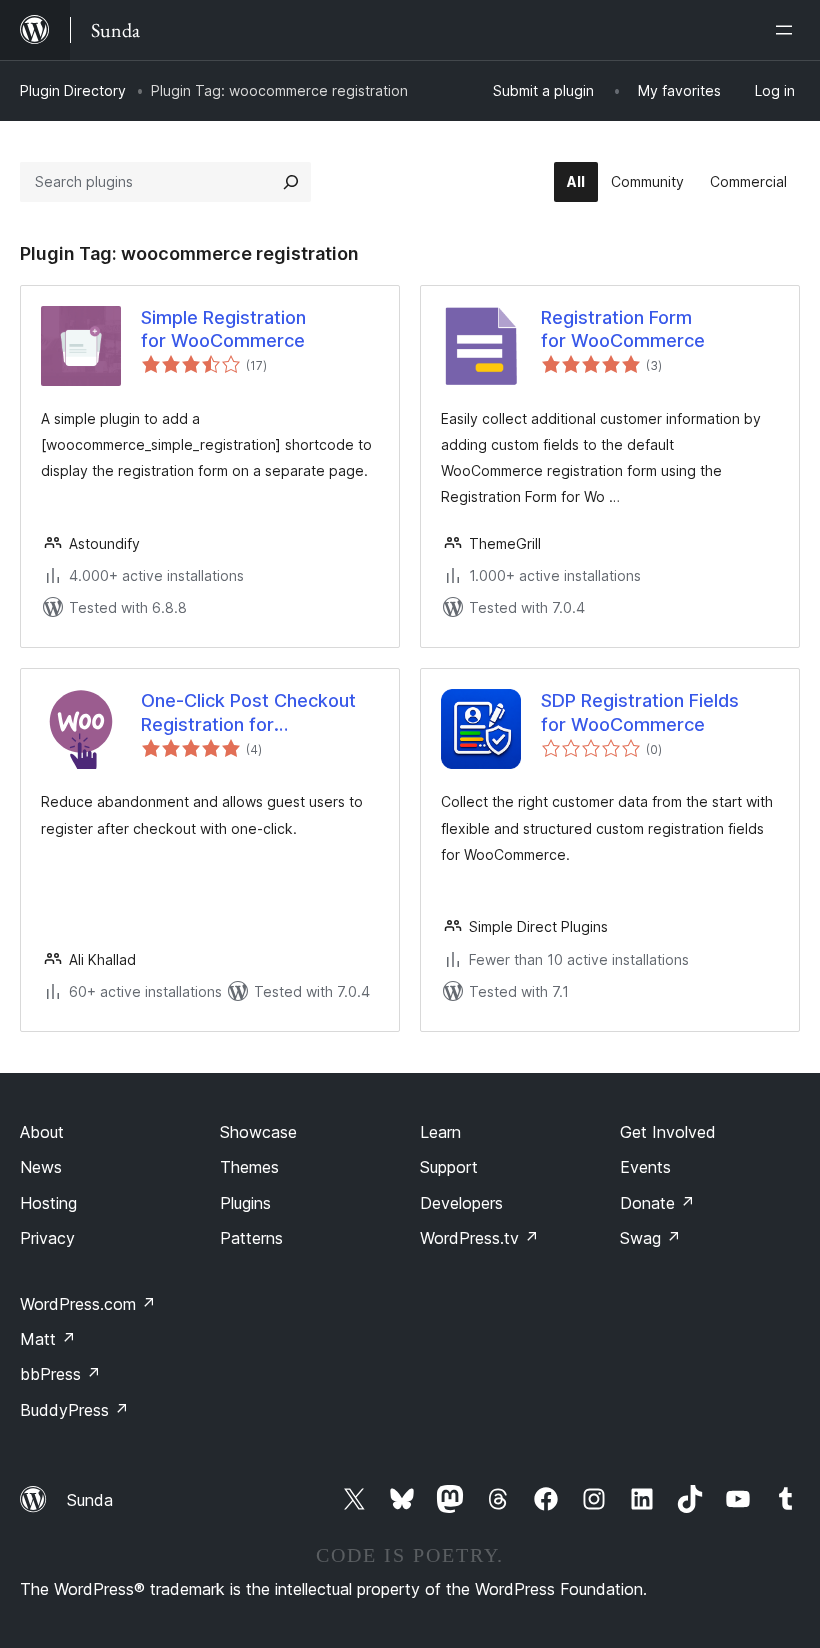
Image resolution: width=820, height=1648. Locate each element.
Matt (48, 1339)
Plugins (245, 1203)
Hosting (48, 1203)
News (41, 1167)
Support (449, 1167)
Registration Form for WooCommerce (623, 329)
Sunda (90, 1500)
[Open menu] (788, 30)
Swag (650, 1238)
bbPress (60, 1374)
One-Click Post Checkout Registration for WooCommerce (248, 713)
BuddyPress (74, 1410)
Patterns (251, 1238)
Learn (440, 1132)
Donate (657, 1203)
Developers (461, 1203)
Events (645, 1167)
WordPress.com (88, 1304)
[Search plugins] (291, 182)
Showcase (258, 1132)
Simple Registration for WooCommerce (223, 329)
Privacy (47, 1238)
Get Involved (668, 1132)
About (42, 1132)
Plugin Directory (73, 90)
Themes (249, 1167)
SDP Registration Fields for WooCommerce (640, 712)
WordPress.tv (479, 1238)
